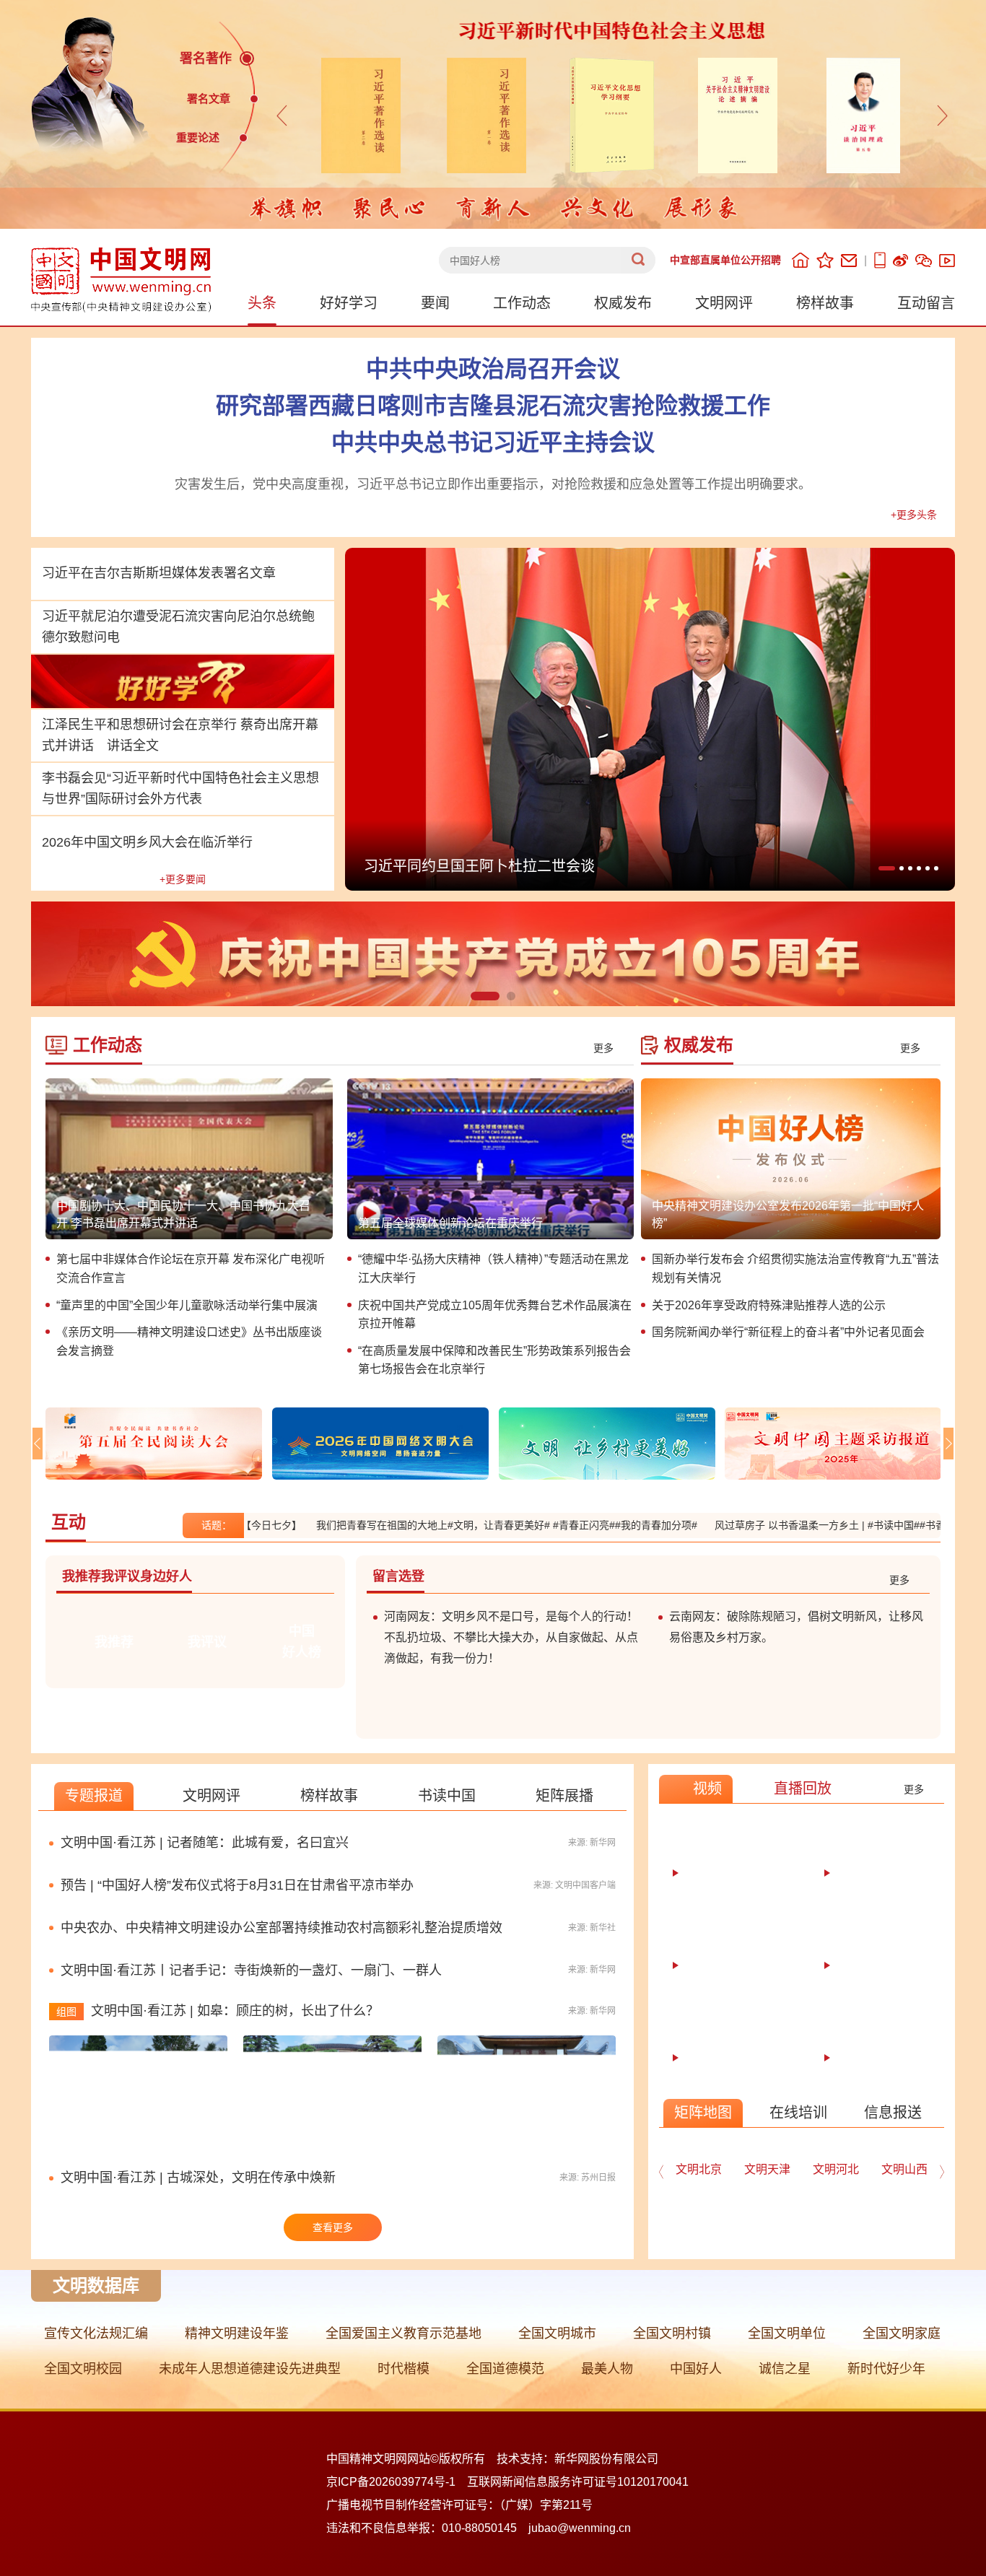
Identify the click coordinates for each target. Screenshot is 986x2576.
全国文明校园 (83, 2369)
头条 (262, 303)
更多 (603, 1048)
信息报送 (893, 2113)
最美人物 (607, 2369)
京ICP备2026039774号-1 (391, 2482)
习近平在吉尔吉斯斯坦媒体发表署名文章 (159, 573)
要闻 (435, 303)
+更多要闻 (183, 879)
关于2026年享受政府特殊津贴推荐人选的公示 (769, 1305)
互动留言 (926, 303)
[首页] (800, 260)
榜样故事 (825, 303)
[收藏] (825, 260)
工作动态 (522, 303)
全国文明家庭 (902, 2333)
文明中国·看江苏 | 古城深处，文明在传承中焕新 (198, 2178)
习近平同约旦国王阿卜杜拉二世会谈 (479, 866)
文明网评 (724, 303)
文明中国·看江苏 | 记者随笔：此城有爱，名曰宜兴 (205, 1843)
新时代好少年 (886, 2369)
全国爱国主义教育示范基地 (403, 2333)
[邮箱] (849, 261)
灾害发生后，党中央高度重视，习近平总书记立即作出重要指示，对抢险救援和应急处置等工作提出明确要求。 (493, 484)
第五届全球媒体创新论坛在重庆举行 (450, 1223)
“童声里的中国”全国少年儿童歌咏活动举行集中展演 (187, 1305)
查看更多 (333, 2227)
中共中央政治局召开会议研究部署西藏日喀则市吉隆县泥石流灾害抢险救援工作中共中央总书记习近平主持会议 (493, 406)
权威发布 (623, 303)
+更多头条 (914, 515)
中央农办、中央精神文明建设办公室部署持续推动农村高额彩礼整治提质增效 (282, 1928)
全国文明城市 (557, 2333)
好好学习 (349, 303)
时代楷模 (403, 2369)
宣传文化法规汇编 (96, 2333)
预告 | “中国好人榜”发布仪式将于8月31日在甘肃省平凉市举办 (237, 1885)
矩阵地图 (703, 2113)
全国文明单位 (787, 2333)
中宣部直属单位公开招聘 (725, 260)
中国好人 (696, 2369)
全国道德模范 (505, 2369)
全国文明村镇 (672, 2333)
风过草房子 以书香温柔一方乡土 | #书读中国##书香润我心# (795, 1525)
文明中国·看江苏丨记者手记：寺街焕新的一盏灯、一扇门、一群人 (251, 1970)
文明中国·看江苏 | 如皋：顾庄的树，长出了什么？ (235, 2011)
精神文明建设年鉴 (237, 2333)
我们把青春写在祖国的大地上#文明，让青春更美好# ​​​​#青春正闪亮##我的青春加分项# (455, 1525)
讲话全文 (133, 746)
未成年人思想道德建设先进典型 (250, 2369)
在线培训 (798, 2113)
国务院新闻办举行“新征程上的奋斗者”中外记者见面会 (788, 1332)
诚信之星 (785, 2369)
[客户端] (880, 260)
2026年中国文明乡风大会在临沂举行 (147, 842)
